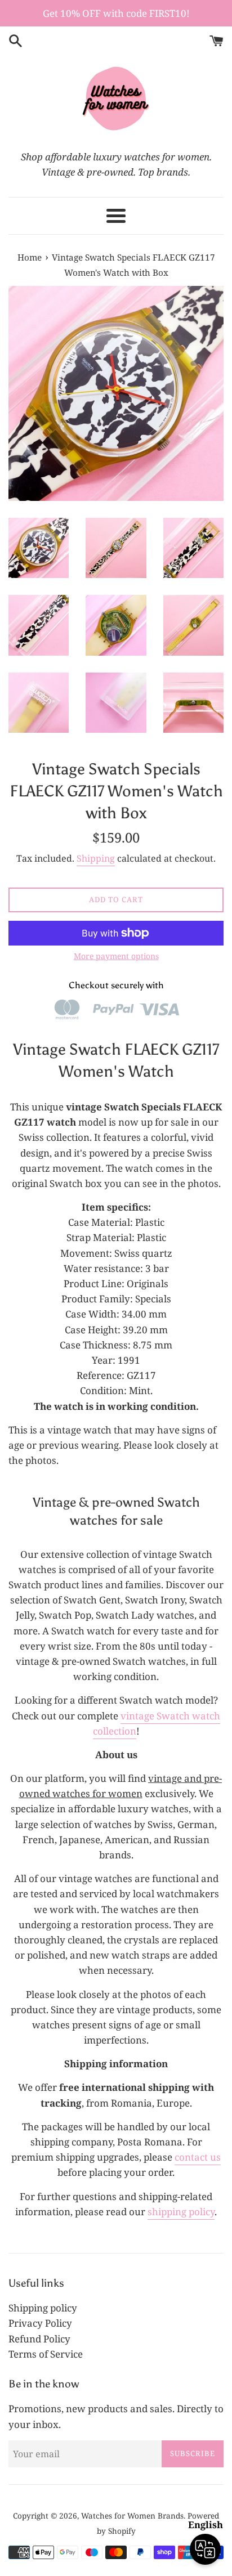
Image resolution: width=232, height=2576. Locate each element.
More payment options (116, 956)
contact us (198, 2157)
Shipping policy (43, 2308)
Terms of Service (46, 2354)
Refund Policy (39, 2339)
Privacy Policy (40, 2323)
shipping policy (181, 2212)
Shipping (96, 858)
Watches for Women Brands (132, 2515)
